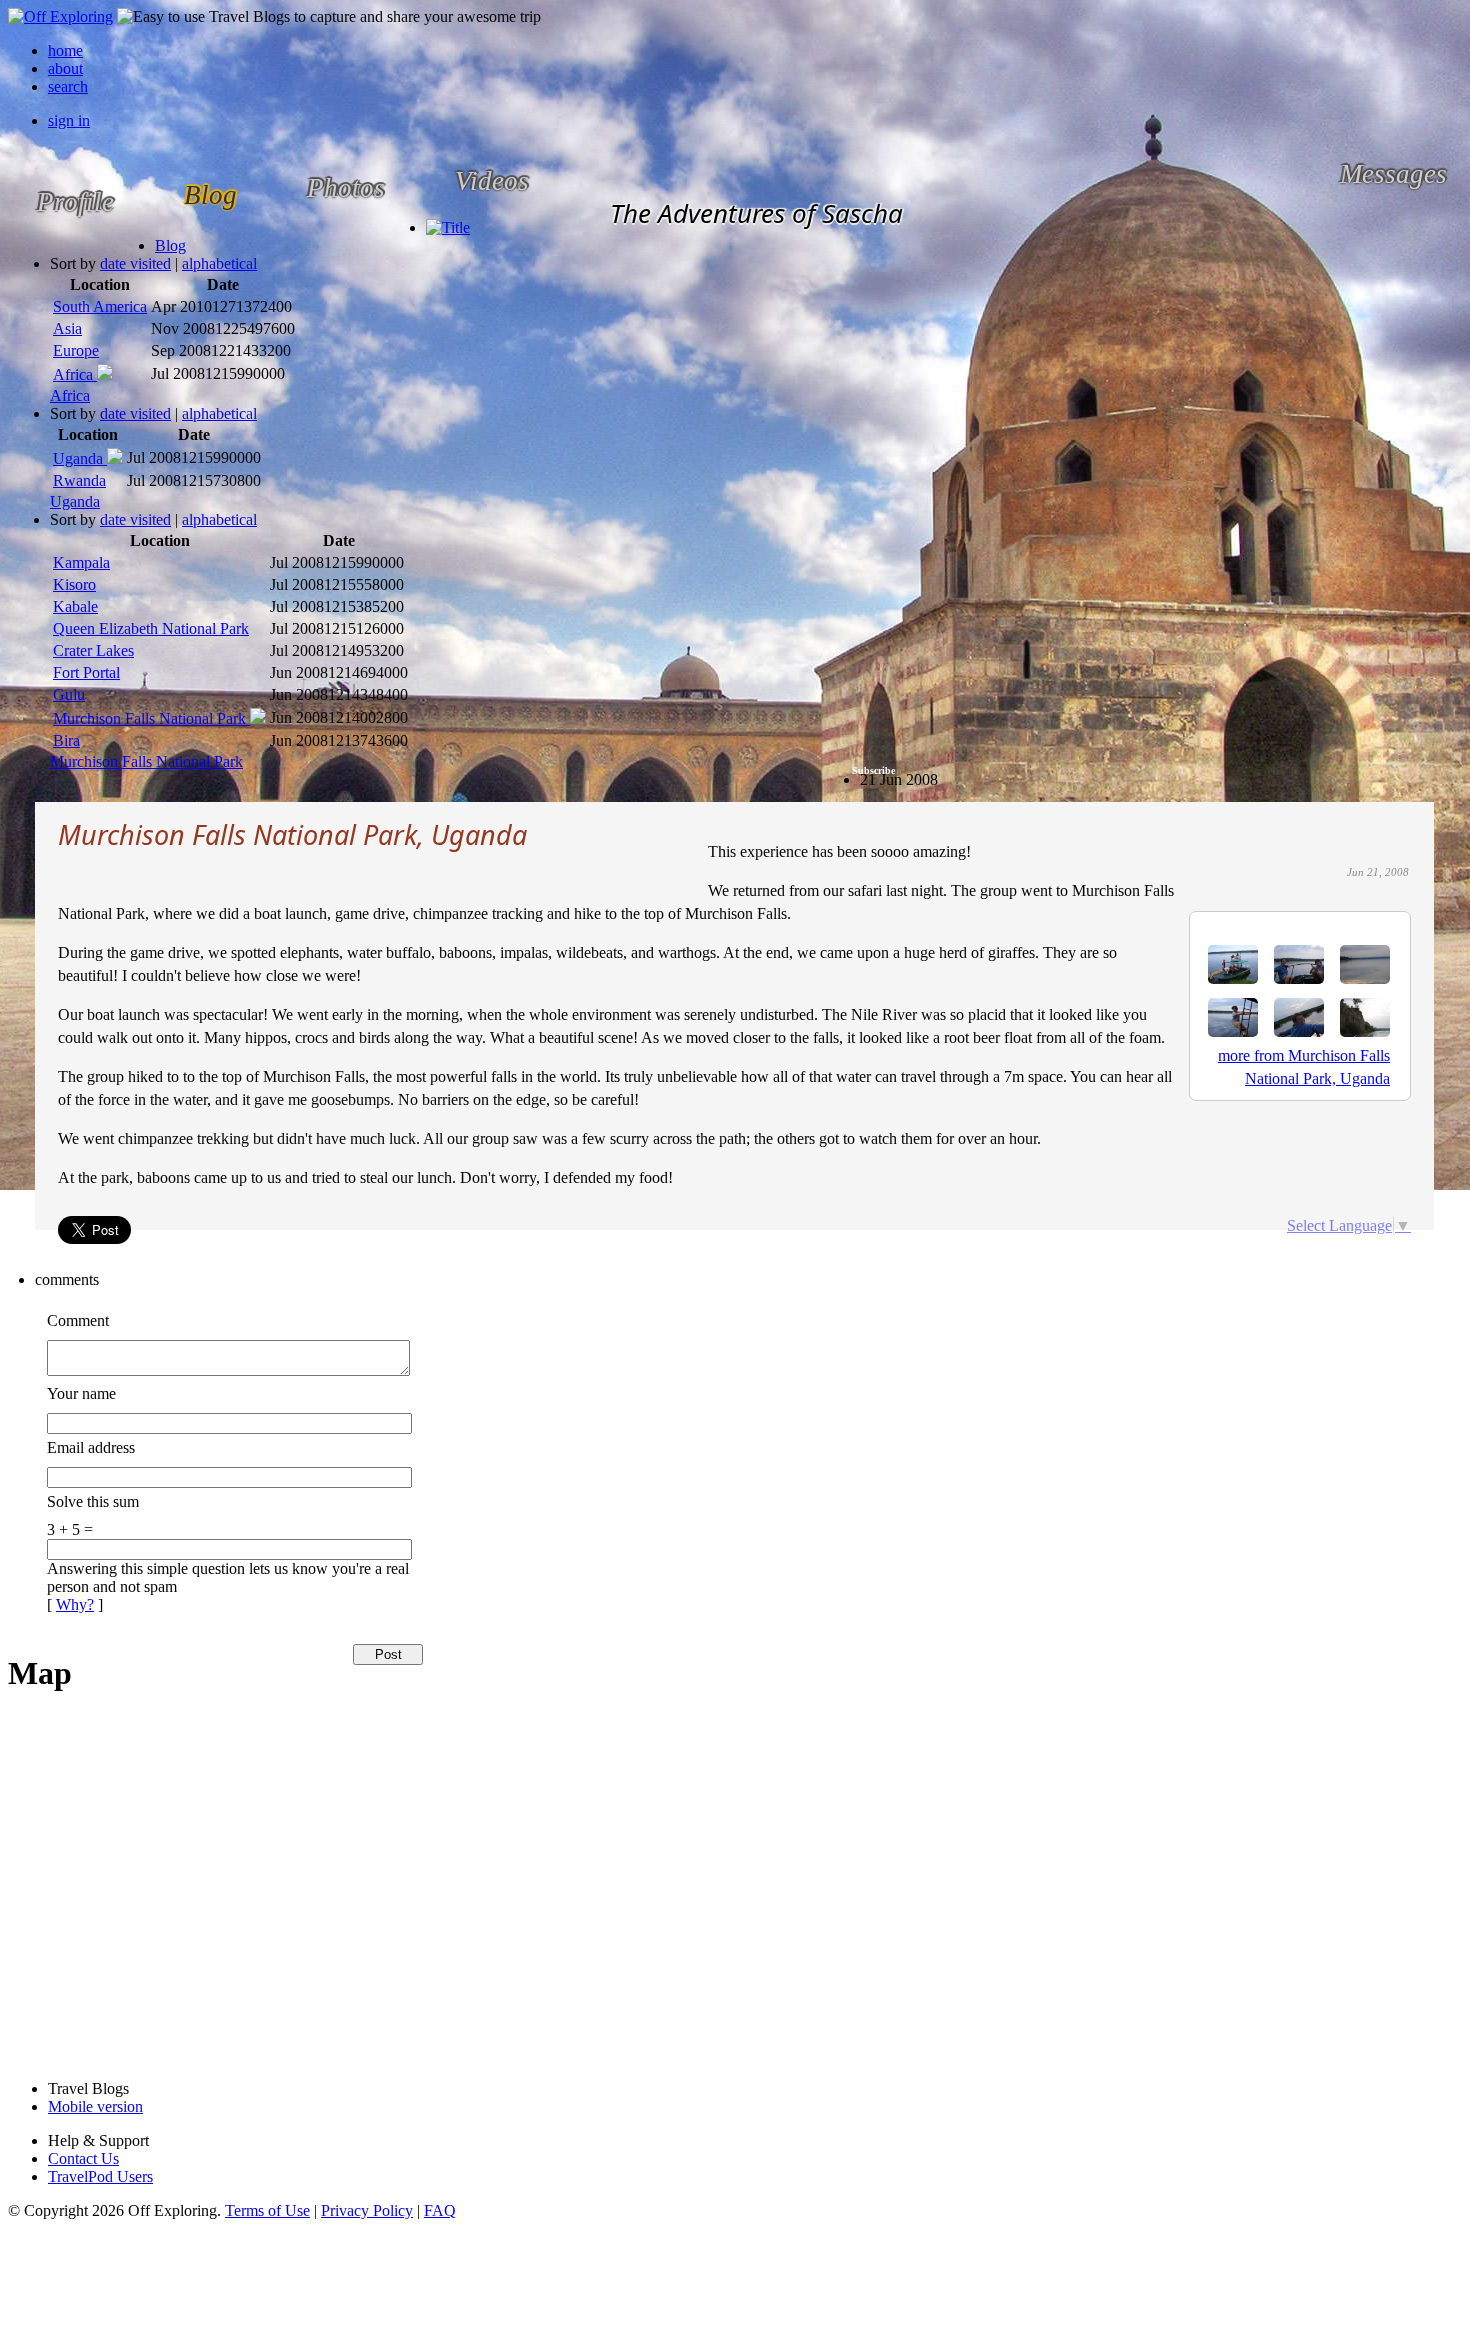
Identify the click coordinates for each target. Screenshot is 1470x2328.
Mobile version (95, 2106)
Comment (78, 1320)
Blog (170, 245)
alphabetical (219, 263)
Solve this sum (93, 1501)
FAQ (440, 2210)
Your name (81, 1393)
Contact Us (83, 2158)
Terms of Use (267, 2210)
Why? (75, 1604)
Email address (91, 1447)
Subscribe (873, 770)
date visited (135, 263)
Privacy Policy (367, 2210)
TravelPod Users (100, 2176)
